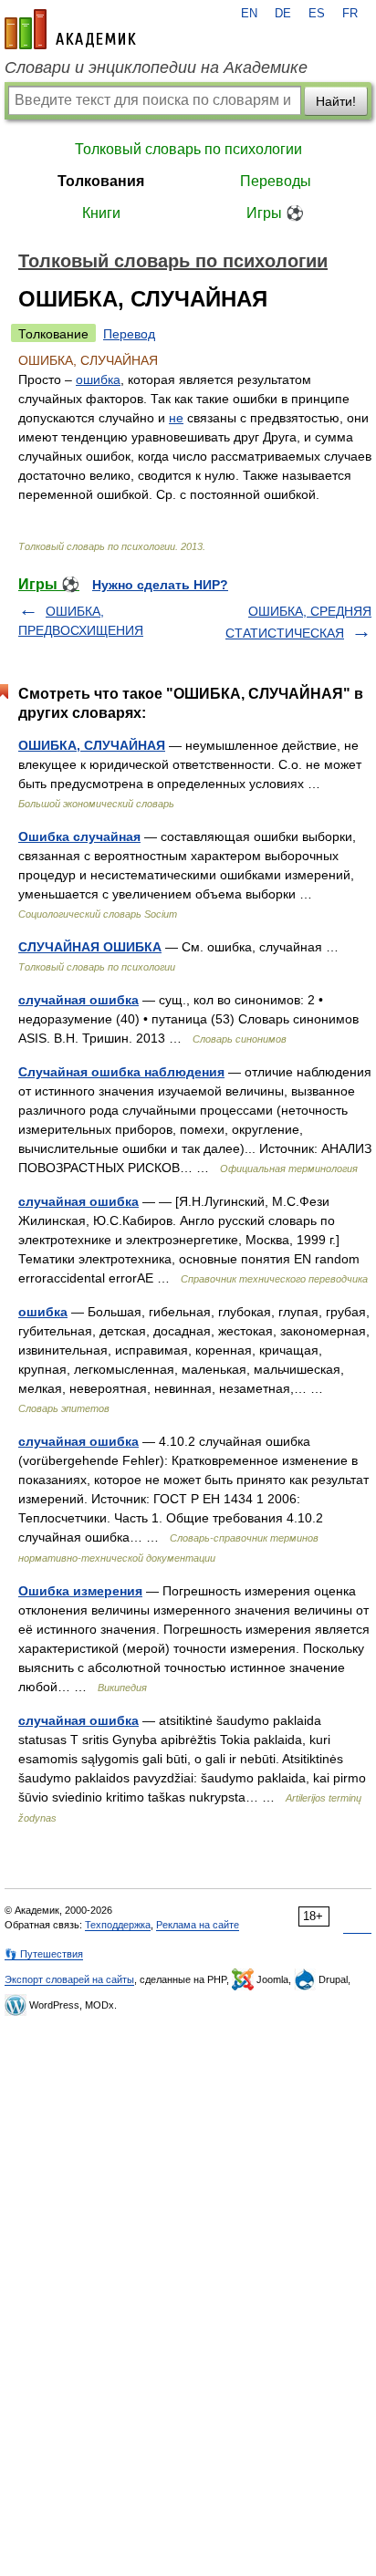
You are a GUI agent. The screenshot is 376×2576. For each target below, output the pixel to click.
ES (317, 14)
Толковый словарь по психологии (188, 149)
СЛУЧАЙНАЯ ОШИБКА (90, 947)
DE (283, 14)
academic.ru (70, 29)
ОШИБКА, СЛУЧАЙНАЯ (92, 745)
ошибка (98, 379)
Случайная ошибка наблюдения (121, 1072)
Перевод (129, 334)
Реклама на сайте (198, 1925)
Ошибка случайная (79, 836)
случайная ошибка (78, 1000)
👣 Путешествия (44, 1954)
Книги (101, 213)
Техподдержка (118, 1925)
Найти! (336, 101)
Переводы (276, 181)
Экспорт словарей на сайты (69, 1979)
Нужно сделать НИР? (160, 585)
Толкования (101, 181)
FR (350, 14)
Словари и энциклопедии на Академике (156, 68)
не (176, 418)
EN (249, 14)
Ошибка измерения (80, 1591)
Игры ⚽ (275, 213)
